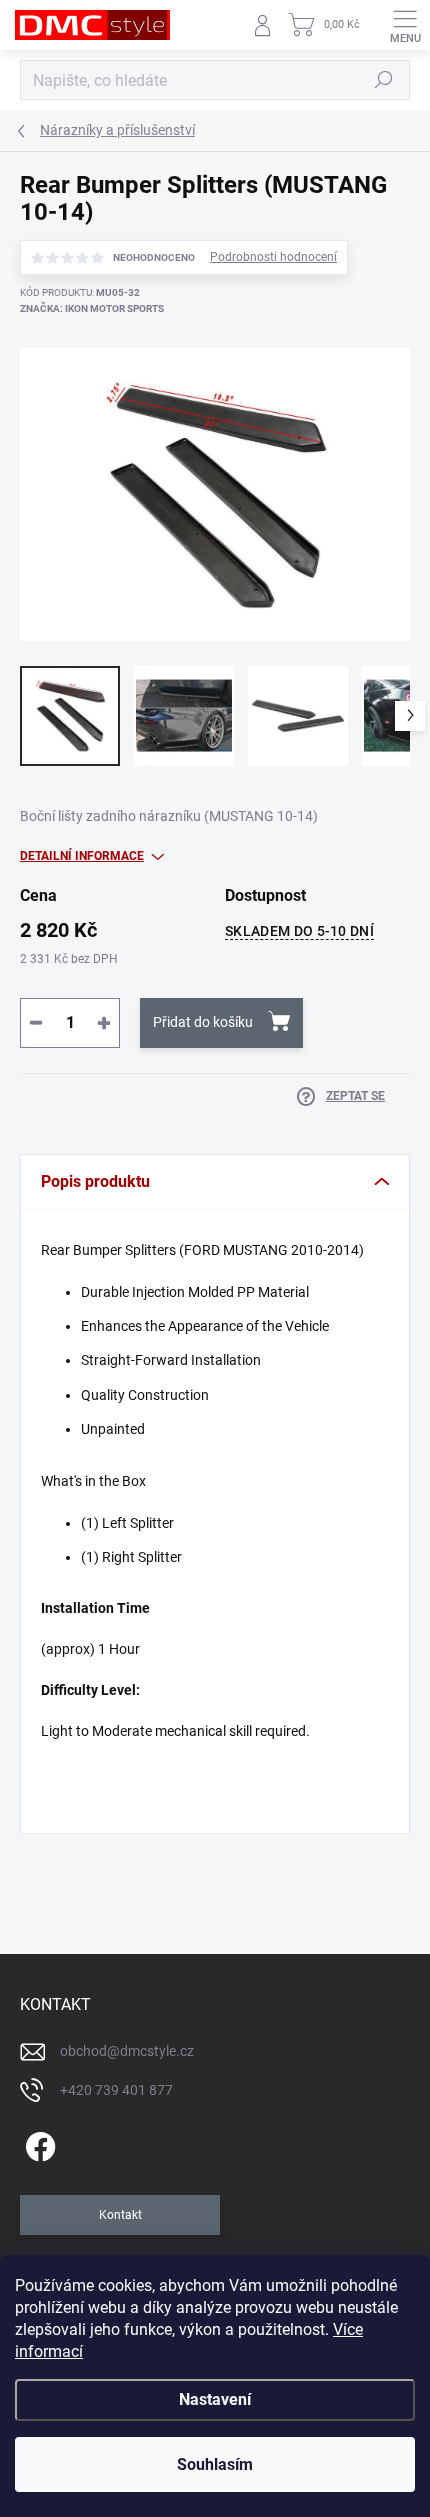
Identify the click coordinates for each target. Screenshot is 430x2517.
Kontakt (120, 2215)
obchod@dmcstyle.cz (127, 2051)
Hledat (384, 80)
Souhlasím (215, 2464)
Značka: (92, 308)
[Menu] (405, 25)
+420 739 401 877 (116, 2090)
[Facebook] (37, 2143)
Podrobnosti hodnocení (273, 257)
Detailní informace (82, 856)
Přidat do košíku (203, 1022)
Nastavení (215, 2399)
